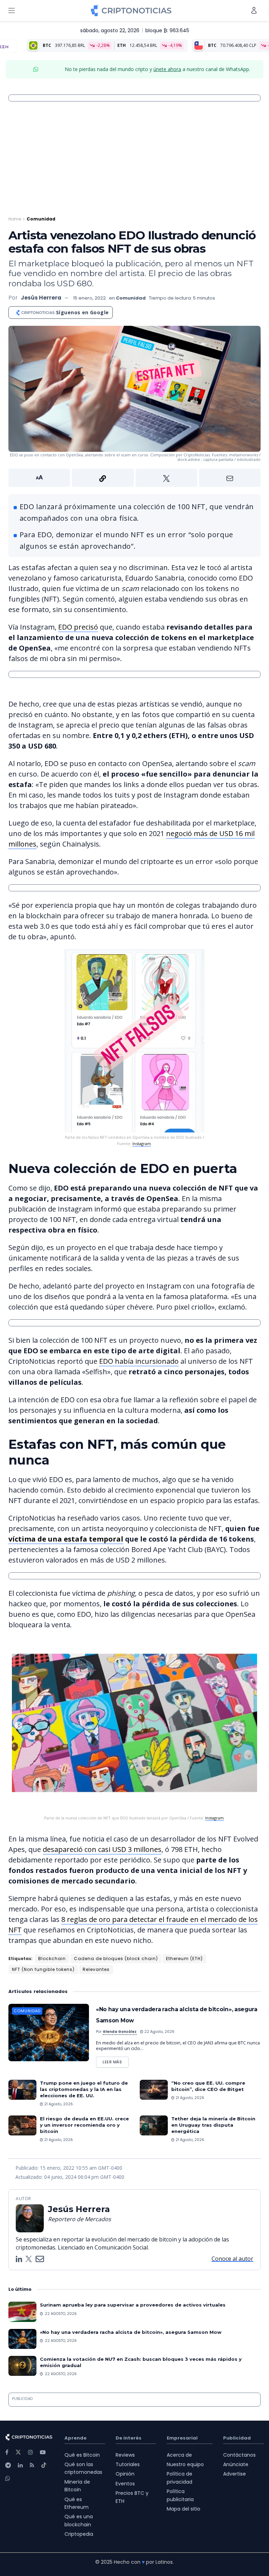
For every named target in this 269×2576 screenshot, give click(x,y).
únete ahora (167, 69)
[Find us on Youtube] (43, 2452)
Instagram (142, 1143)
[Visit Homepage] (131, 10)
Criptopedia (79, 2534)
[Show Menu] (12, 10)
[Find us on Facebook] (7, 2452)
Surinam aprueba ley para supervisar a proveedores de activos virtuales (133, 2305)
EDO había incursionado (139, 1361)
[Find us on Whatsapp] (8, 2479)
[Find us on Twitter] (18, 2452)
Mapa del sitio (184, 2509)
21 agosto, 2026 (58, 2104)
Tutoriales (128, 2464)
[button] (134, 478)
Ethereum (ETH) (184, 1959)
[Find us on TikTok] (44, 2465)
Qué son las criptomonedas (83, 2468)
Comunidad (41, 219)
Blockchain (52, 1959)
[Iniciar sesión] (254, 10)
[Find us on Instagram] (30, 2452)
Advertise (234, 2474)
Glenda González (120, 2032)
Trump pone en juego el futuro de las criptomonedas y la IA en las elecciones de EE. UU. (84, 2089)
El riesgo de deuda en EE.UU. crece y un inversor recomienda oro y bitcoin (84, 2125)
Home (15, 219)
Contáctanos (239, 2455)
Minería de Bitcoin (77, 2486)
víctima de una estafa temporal (66, 1539)
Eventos (125, 2484)
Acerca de (179, 2455)
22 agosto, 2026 (159, 2032)
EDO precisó (78, 627)
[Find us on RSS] (32, 2465)
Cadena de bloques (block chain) (116, 1959)
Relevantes (96, 1969)
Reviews (125, 2455)
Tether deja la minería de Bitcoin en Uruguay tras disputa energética (213, 2125)
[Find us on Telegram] (8, 2465)
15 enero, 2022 (89, 298)
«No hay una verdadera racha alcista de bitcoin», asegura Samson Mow (131, 2332)
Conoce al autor (232, 2259)
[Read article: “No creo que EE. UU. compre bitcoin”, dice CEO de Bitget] (154, 2090)
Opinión (125, 2474)
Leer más (116, 2061)
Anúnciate (236, 2464)
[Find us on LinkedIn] (20, 2465)
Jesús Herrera (41, 298)
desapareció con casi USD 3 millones (102, 1849)
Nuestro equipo (185, 2464)
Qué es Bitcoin (82, 2455)
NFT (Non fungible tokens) (43, 1969)
